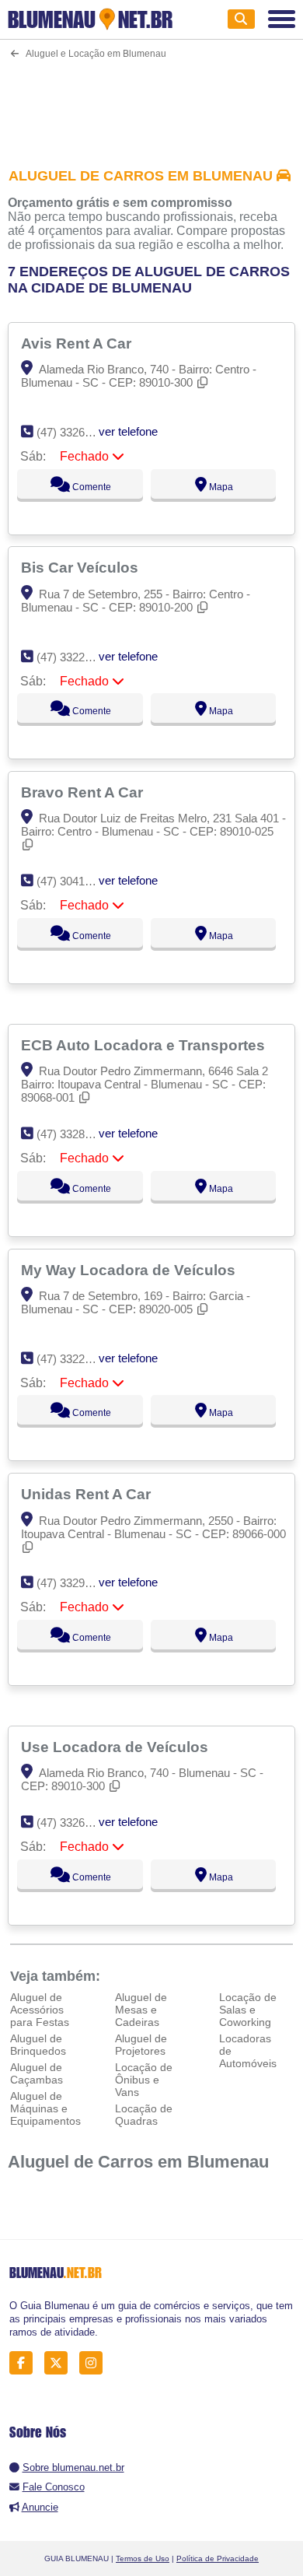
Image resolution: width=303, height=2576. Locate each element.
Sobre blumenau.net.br (73, 2467)
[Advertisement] (152, 103)
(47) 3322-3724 (75, 657)
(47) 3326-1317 (75, 1822)
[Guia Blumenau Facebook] (25, 2363)
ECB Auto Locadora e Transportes (145, 1045)
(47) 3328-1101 (74, 1134)
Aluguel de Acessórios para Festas (40, 2010)
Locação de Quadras (144, 2115)
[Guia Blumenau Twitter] (60, 2363)
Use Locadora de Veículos (117, 1747)
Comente (91, 487)
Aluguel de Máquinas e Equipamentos (45, 2108)
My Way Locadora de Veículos (130, 1270)
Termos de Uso (143, 2558)
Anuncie (40, 2507)
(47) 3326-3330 (75, 432)
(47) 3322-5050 (75, 1359)
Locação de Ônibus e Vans (144, 2080)
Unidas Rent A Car (88, 1494)
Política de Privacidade (218, 2558)
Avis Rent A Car (78, 343)
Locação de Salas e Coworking (248, 2010)
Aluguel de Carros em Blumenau (138, 2162)
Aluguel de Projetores (141, 2045)
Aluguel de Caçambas (37, 2073)
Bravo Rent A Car (84, 792)
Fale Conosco (54, 2487)
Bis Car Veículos (82, 567)
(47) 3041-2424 (75, 881)
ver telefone (128, 431)
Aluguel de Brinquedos (38, 2045)
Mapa (220, 487)
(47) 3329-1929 (75, 1583)
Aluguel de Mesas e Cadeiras (141, 2010)
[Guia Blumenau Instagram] (95, 2363)
